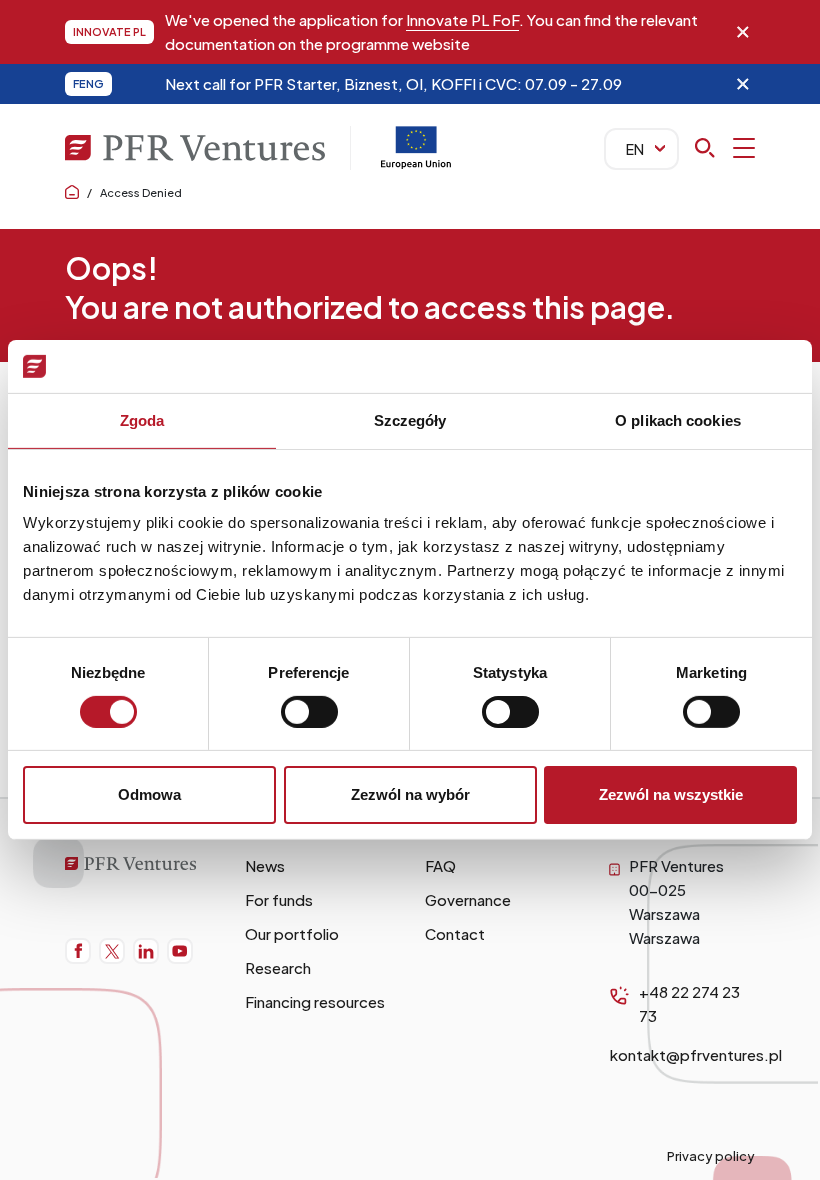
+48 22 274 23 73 (689, 1003)
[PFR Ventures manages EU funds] (416, 163)
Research (278, 967)
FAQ (440, 865)
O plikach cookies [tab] (678, 419)
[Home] (140, 865)
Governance (468, 899)
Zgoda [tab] (142, 419)
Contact (455, 933)
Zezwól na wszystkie (671, 794)
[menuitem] (78, 951)
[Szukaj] (725, 148)
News (265, 865)
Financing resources (315, 1001)
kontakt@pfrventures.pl (696, 1054)
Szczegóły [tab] (410, 419)
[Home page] (72, 192)
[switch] (309, 712)
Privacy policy (711, 1156)
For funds (279, 899)
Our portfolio (292, 933)
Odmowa (149, 794)
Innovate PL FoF (462, 19)
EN (635, 149)
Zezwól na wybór (410, 794)
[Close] (743, 32)
